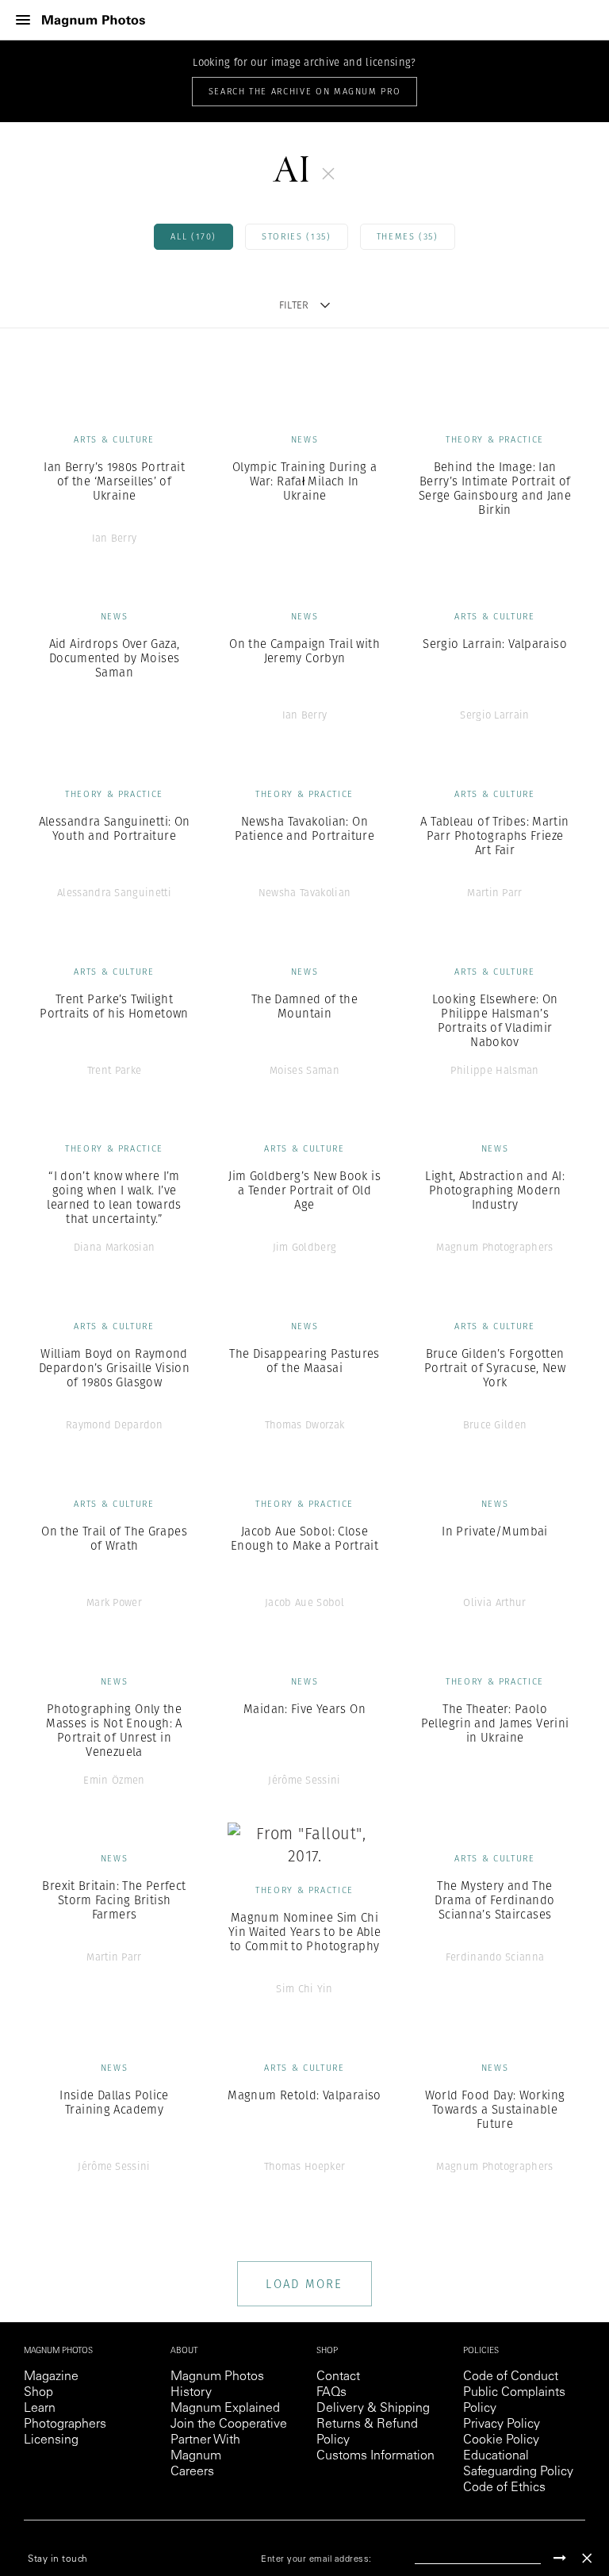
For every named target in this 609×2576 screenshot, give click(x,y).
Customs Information (375, 2456)
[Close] (587, 2558)
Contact (338, 2377)
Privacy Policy (502, 2425)
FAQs (331, 2393)
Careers (192, 2472)
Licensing (51, 2440)
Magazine (51, 2377)
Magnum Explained (225, 2409)
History (191, 2393)
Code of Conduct (511, 2377)
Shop (38, 2393)
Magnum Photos (217, 2377)
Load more (304, 2284)
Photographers (65, 2425)
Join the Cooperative (229, 2425)
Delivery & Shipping (373, 2409)
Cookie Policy (501, 2440)
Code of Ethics (504, 2488)
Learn (40, 2409)
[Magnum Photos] (94, 20)
